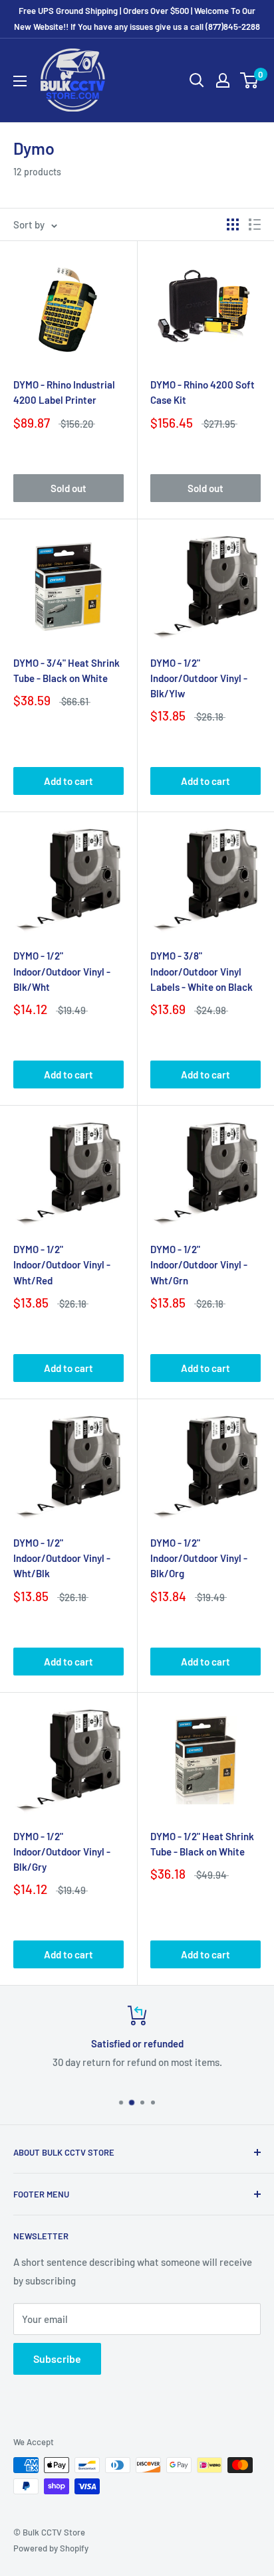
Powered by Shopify (51, 2548)
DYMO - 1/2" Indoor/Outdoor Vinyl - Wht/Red (62, 1265)
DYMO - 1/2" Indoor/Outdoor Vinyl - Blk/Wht (62, 971)
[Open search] (197, 80)
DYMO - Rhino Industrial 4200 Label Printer (64, 392)
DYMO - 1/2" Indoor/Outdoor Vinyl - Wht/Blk (62, 1558)
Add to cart (68, 781)
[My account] (223, 80)
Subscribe (57, 2359)
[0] (250, 80)
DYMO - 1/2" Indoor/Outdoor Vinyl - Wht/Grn (199, 1265)
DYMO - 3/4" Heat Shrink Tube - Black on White (67, 670)
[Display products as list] (255, 224)
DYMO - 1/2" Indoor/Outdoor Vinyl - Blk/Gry (62, 1852)
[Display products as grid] (233, 224)
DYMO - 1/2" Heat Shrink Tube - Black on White (202, 1844)
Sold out (68, 488)
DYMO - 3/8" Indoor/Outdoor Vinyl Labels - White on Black (202, 971)
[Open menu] (20, 81)
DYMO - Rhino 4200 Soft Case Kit (203, 392)
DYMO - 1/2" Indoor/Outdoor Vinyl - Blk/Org (199, 1558)
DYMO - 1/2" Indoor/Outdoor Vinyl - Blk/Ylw (199, 678)
